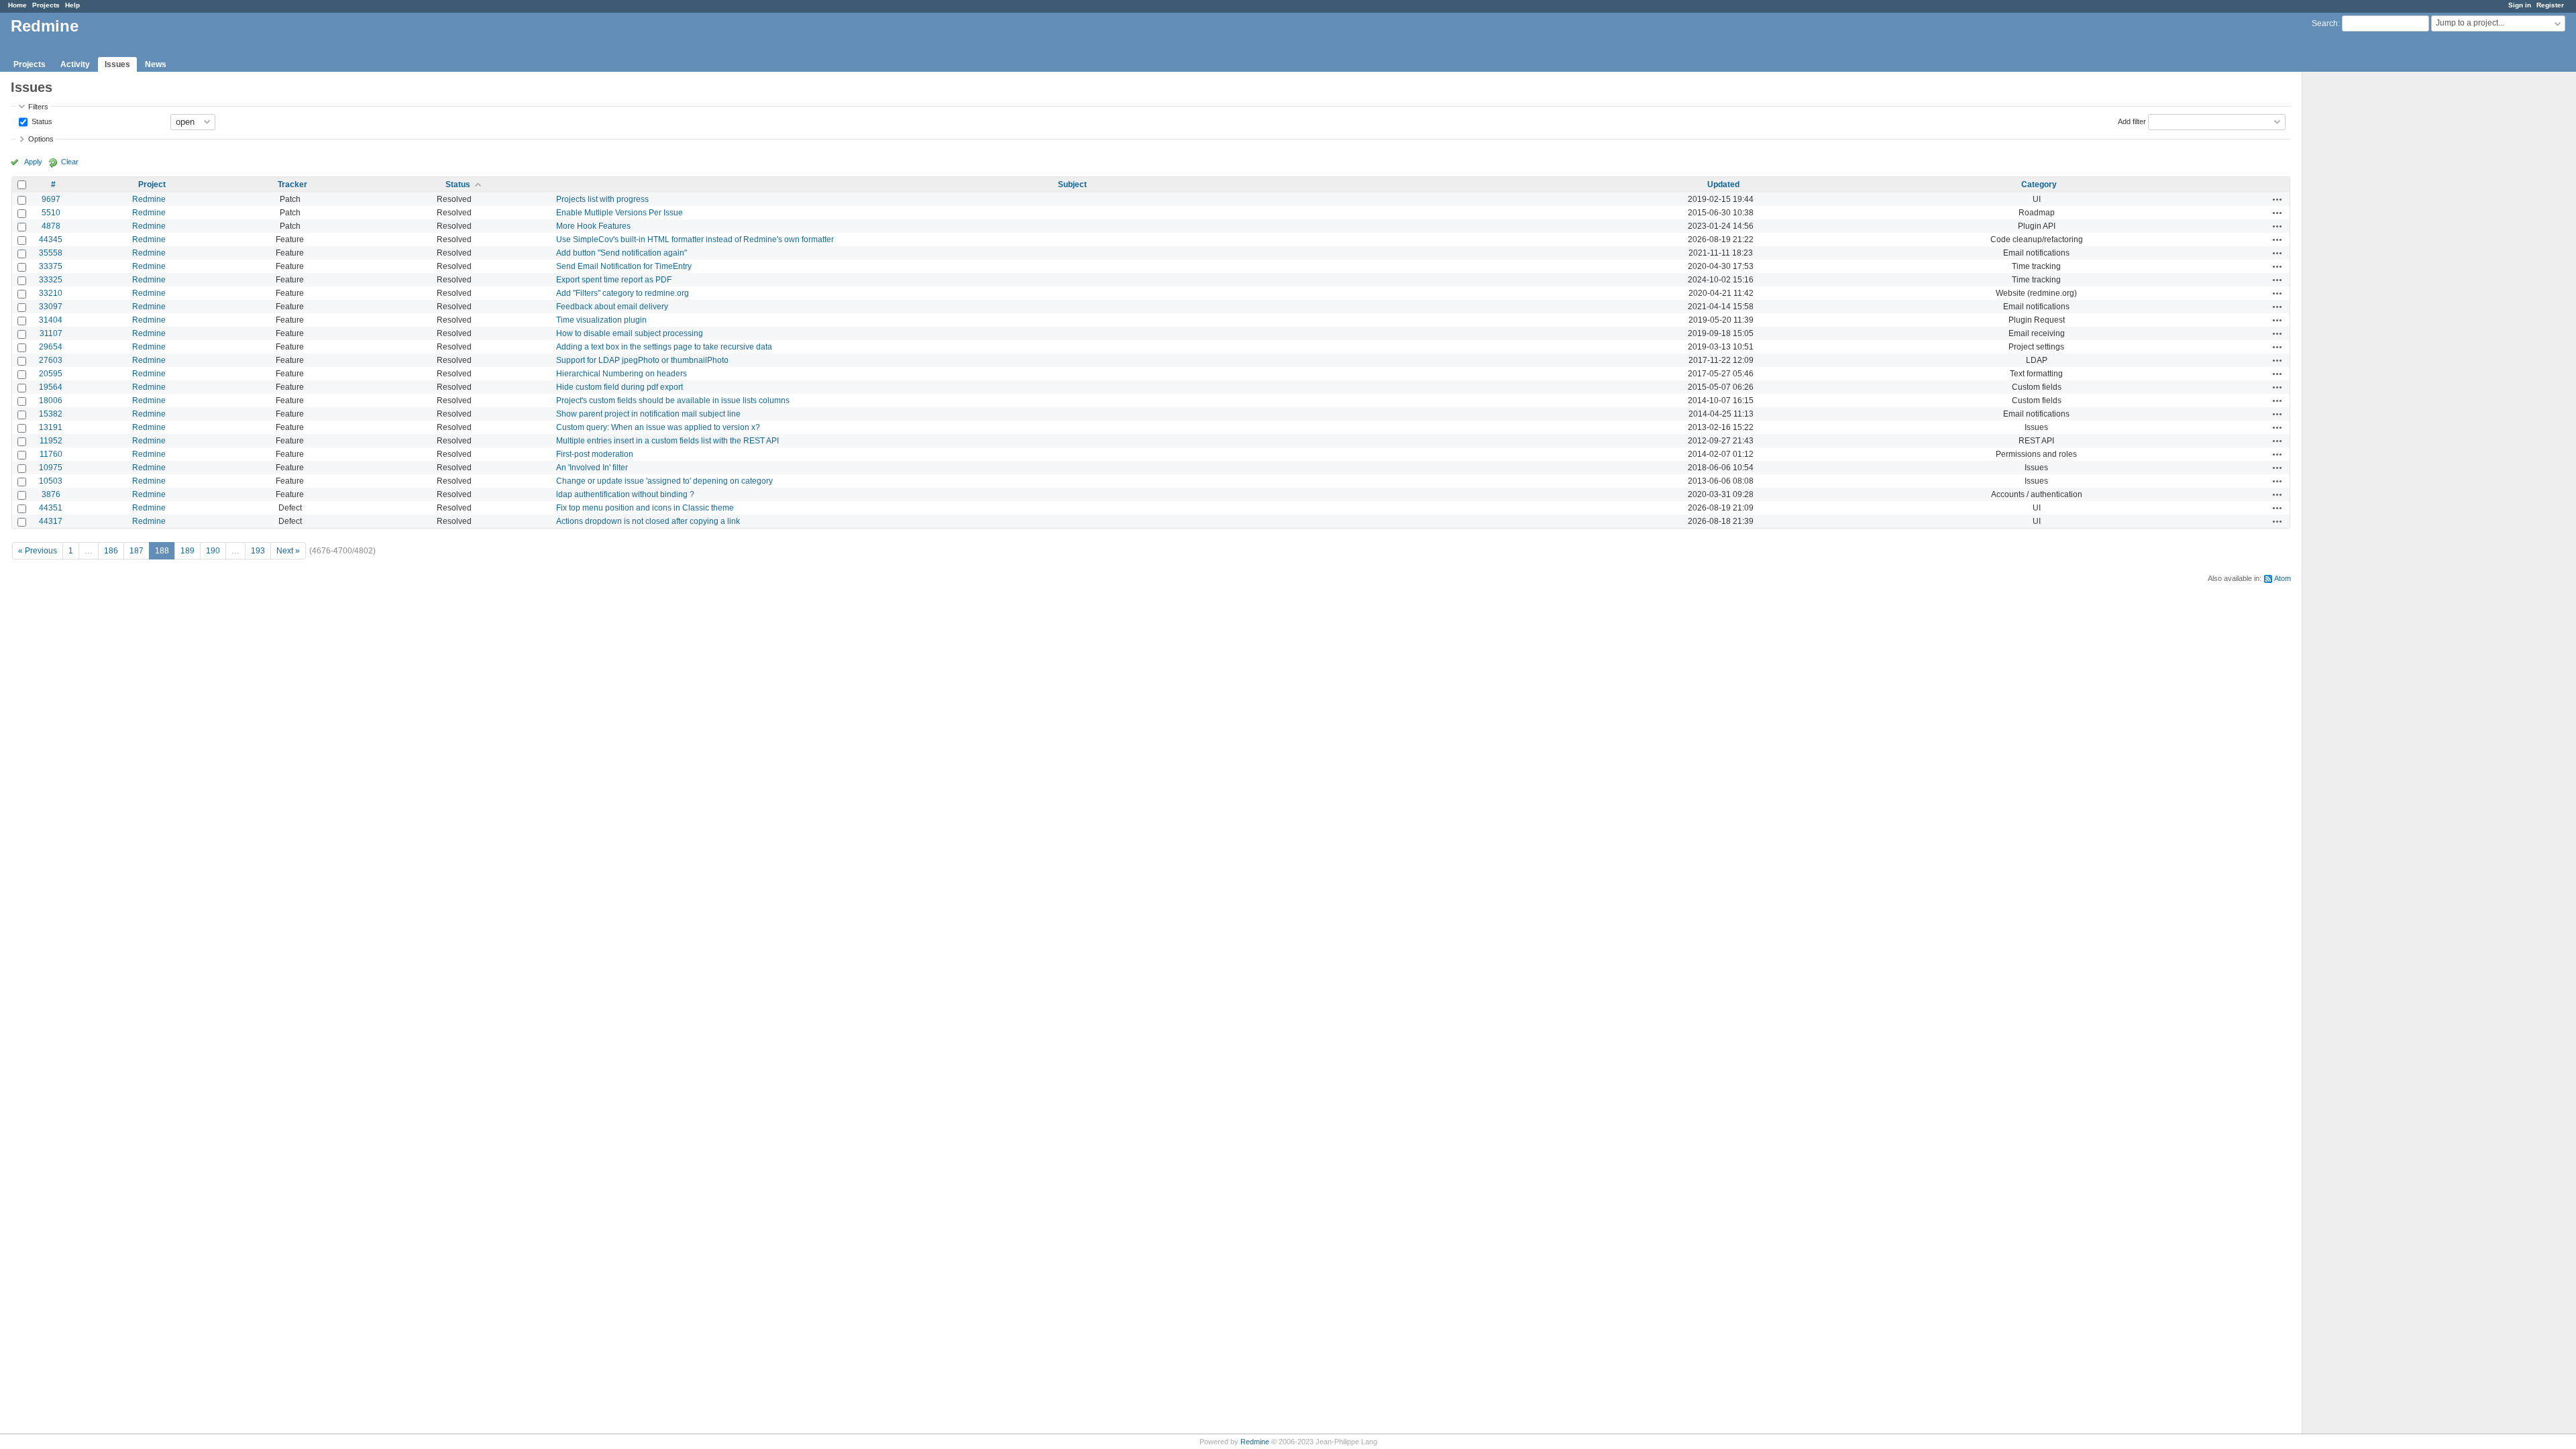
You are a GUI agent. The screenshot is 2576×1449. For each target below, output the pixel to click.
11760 (51, 454)
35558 (51, 253)
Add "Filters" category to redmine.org (623, 293)
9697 (51, 199)
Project (152, 184)
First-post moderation (595, 454)
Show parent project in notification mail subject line (648, 414)
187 (137, 551)
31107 (51, 333)
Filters (38, 107)
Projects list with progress (602, 199)
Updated (1723, 184)
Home (17, 5)
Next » (288, 551)
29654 (51, 347)
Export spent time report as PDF (614, 280)
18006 (51, 400)
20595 (51, 374)
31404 (51, 320)
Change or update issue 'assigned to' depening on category (664, 481)
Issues (117, 64)
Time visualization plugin (601, 320)
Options (41, 139)
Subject (1072, 184)
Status (41, 121)
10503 (51, 481)
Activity (75, 64)
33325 (51, 280)
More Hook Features (593, 226)
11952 (51, 441)
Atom (2283, 578)
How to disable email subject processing (630, 333)
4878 (51, 226)
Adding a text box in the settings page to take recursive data (664, 347)
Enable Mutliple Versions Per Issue (620, 213)
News (156, 64)
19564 (51, 387)
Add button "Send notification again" (622, 253)
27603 (51, 360)
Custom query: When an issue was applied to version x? (658, 427)
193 (258, 551)
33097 (51, 307)
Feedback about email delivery (612, 307)
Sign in (2520, 5)
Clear (70, 162)
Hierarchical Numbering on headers (622, 374)
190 (213, 551)
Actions (2277, 199)
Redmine (149, 199)
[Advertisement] (2369, 282)
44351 (51, 508)
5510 (51, 213)
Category (2039, 184)
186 (111, 551)
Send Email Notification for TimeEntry (624, 266)
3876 (51, 494)
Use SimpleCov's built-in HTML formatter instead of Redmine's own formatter (695, 239)
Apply (33, 162)
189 (187, 551)
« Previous (38, 551)
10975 (51, 468)
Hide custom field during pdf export (620, 387)
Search (2325, 23)
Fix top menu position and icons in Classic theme (645, 508)
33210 (51, 293)
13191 (51, 427)
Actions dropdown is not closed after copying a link (648, 521)
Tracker (292, 184)
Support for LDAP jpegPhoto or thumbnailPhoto (642, 360)
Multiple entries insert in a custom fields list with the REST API (667, 441)
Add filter (2132, 121)
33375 (51, 266)
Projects (46, 5)
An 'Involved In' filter (592, 468)
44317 (51, 521)
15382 (51, 414)
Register (2550, 5)
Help (72, 5)
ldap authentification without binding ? (625, 494)
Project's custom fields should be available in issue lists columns (673, 400)
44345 (51, 239)
